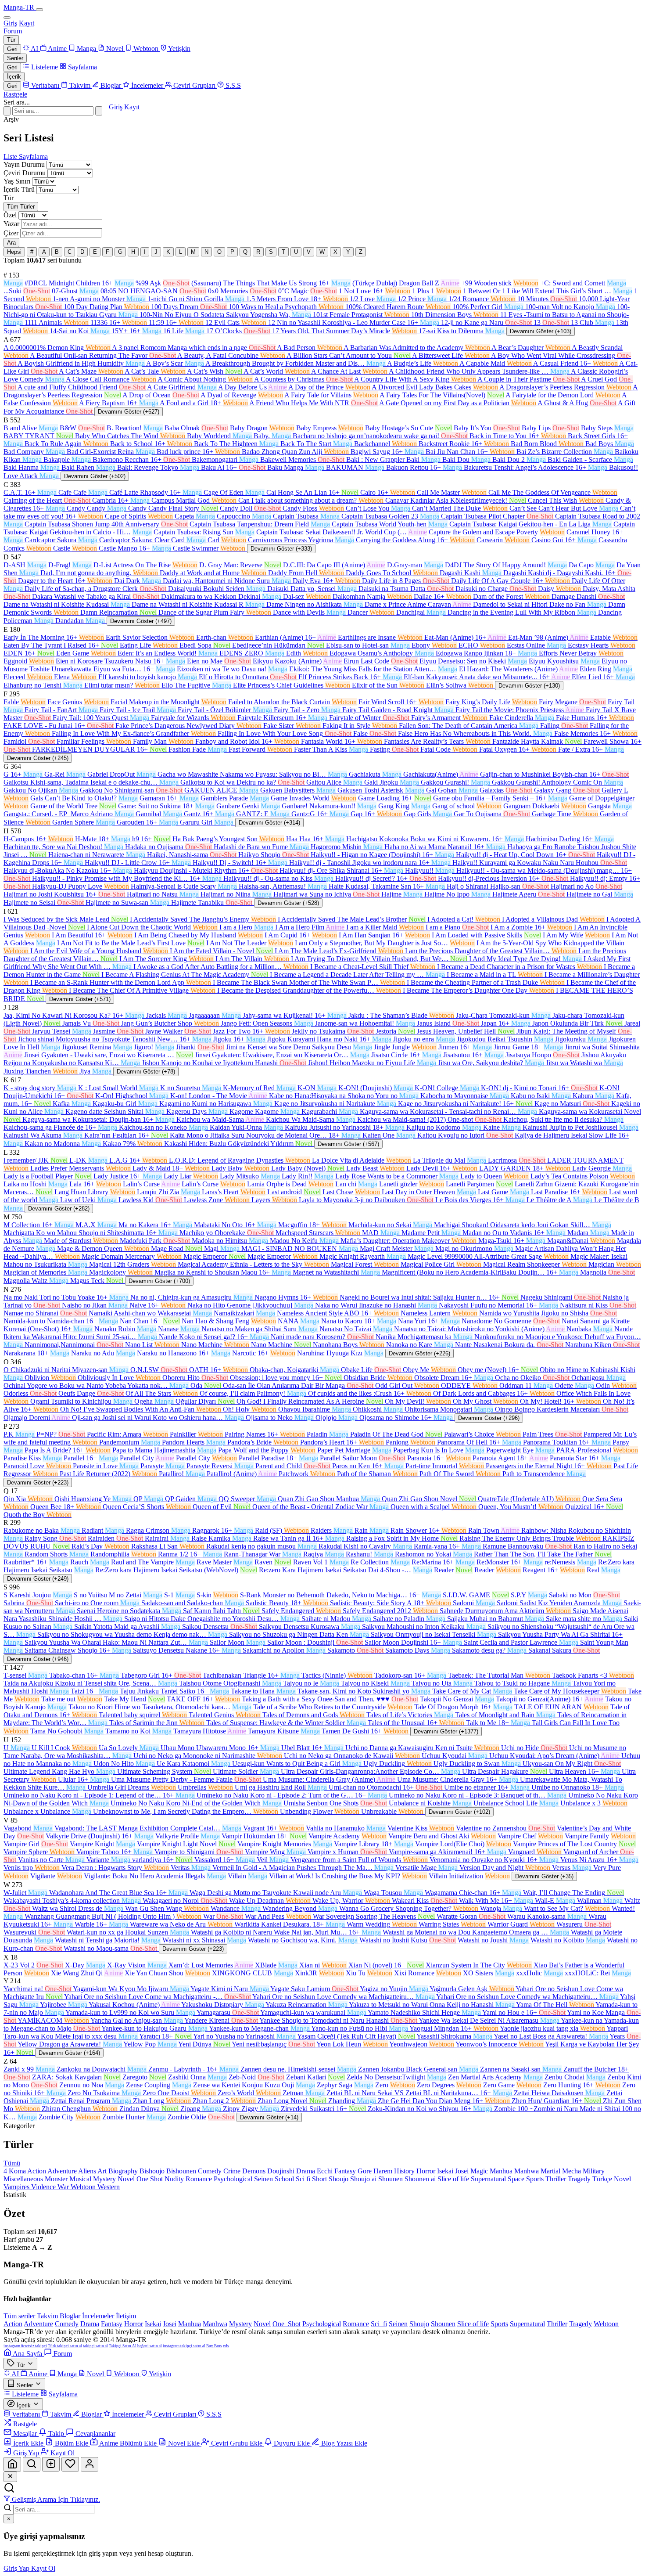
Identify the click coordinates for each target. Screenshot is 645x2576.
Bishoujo (153, 2171)
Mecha (572, 2171)
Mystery (105, 2179)
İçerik (14, 77)
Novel (127, 2179)
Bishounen (182, 2171)
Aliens (88, 2171)
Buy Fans (214, 2346)
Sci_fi (379, 2324)
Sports (536, 2179)
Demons (255, 2171)
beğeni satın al (150, 2346)
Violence (44, 2187)
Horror (427, 2171)
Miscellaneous (24, 2179)
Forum (13, 31)
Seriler (15, 58)
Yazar (11, 224)
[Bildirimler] (70, 2464)
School (285, 2179)
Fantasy (346, 2171)
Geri (12, 49)
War (64, 2187)
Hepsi (14, 252)
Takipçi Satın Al (123, 2346)
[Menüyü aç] (39, 10)
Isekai (446, 2171)
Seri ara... (17, 102)
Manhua (502, 2171)
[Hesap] (90, 2464)
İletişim (126, 2316)
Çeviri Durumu (25, 173)
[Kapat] (10, 2477)
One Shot (150, 2179)
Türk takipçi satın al (65, 2346)
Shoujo (339, 2179)
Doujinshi (282, 2171)
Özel (10, 215)
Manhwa (527, 2171)
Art (103, 2171)
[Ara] (99, 111)
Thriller (557, 2179)
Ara (11, 243)
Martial (551, 2171)
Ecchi (326, 2171)
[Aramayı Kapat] (7, 111)
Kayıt (27, 23)
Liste (11, 157)
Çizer (11, 233)
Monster (57, 2179)
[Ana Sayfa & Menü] (12, 2464)
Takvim (47, 2316)
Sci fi (304, 2179)
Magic (480, 2171)
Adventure (63, 2171)
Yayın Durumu (24, 164)
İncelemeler (98, 2316)
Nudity (175, 2179)
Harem (384, 2171)
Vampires (17, 2187)
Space (517, 2179)
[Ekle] (51, 2464)
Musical (81, 2179)
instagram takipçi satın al (184, 2346)
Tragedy (580, 2179)
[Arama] (32, 2464)
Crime (233, 2171)
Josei (463, 2171)
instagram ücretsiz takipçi (25, 2346)
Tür (11, 40)
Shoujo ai (364, 2179)
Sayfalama (33, 157)
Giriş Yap (17, 2568)
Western (109, 2187)
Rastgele (15, 94)
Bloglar (70, 2316)
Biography (124, 2171)
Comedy (211, 2171)
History (405, 2171)
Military (594, 2171)
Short (320, 2179)
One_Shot (287, 2324)
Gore (365, 2171)
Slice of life (454, 2179)
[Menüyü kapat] (7, 18)
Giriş (10, 23)
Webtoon (84, 2187)
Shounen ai (421, 2179)
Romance (200, 2179)
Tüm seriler (19, 2316)
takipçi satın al (95, 2346)
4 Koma (15, 2171)
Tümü (12, 2163)
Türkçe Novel (612, 2179)
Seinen (264, 2179)
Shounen (391, 2179)
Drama (306, 2171)
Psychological (234, 2179)
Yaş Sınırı (17, 181)
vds (226, 2346)
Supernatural (489, 2179)
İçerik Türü (19, 189)
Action (37, 2171)
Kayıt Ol (43, 2568)
